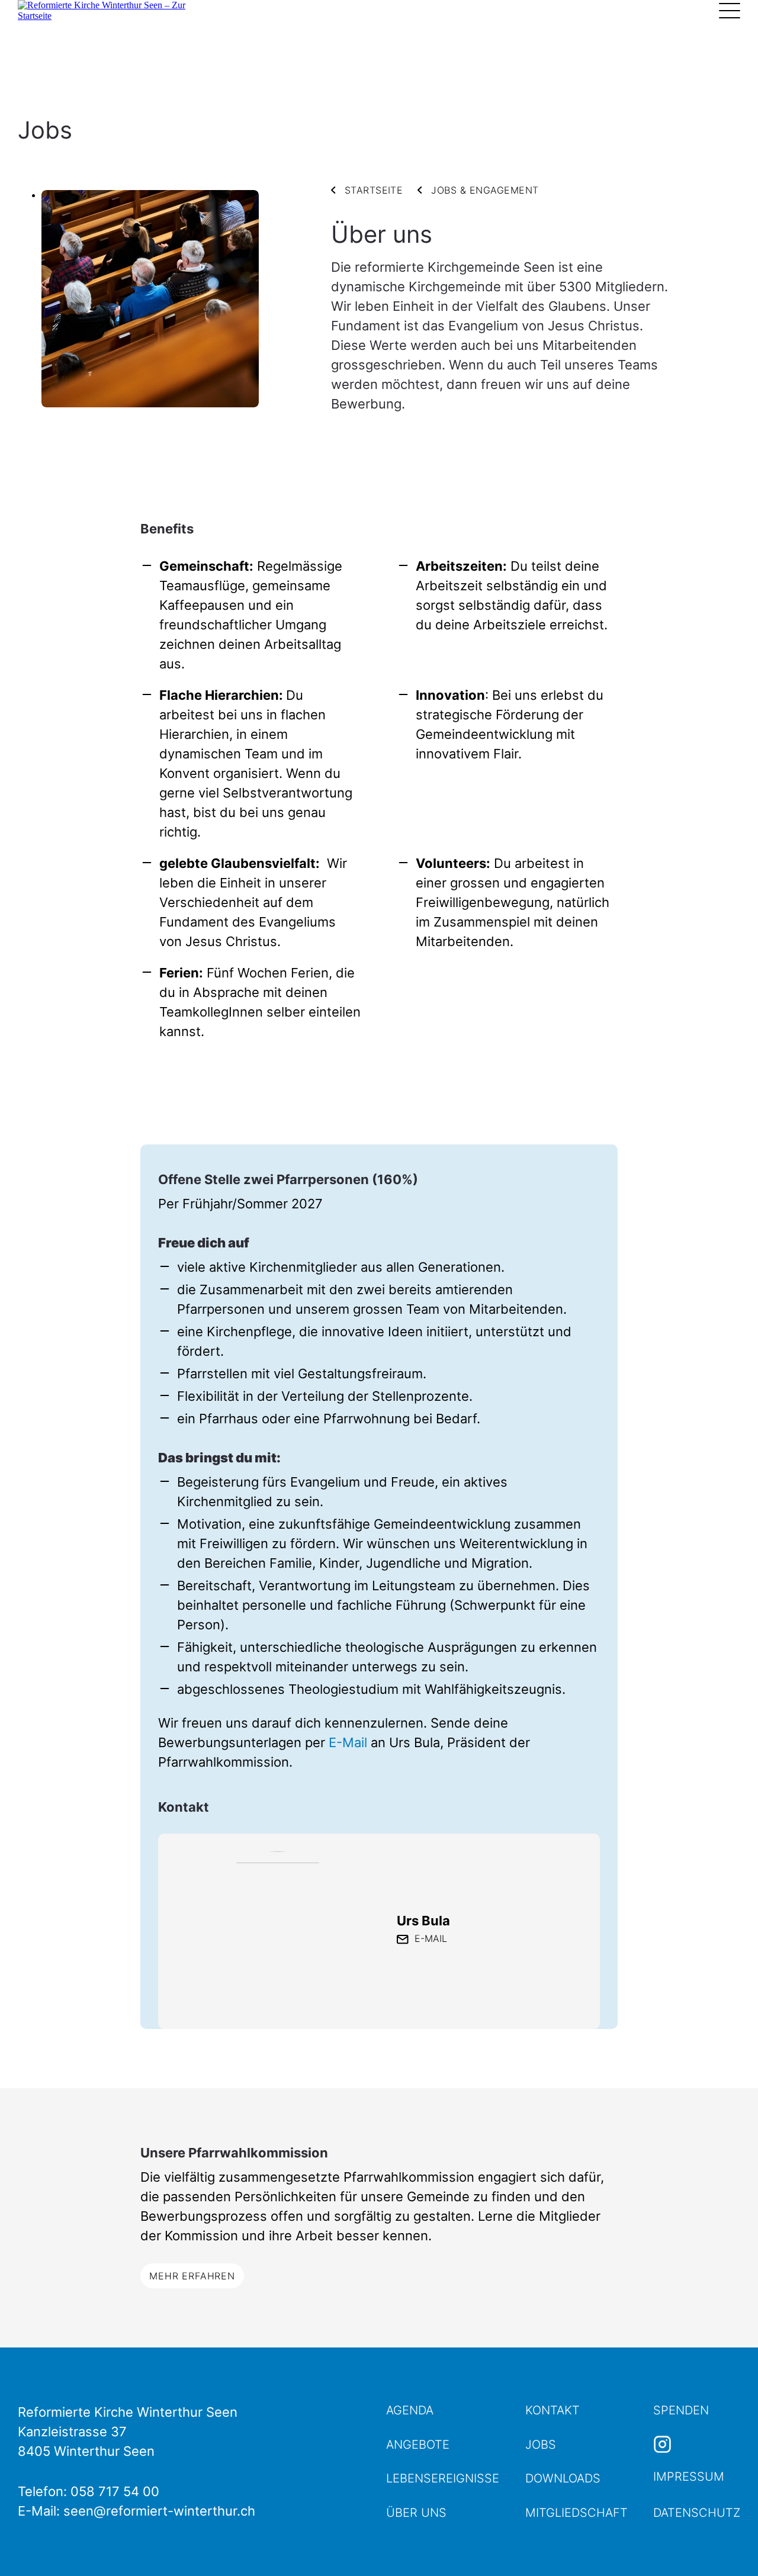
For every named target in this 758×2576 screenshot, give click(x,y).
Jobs (541, 2445)
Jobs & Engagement (485, 190)
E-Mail (348, 1742)
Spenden (681, 2410)
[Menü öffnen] (730, 11)
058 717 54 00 (115, 2491)
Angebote (418, 2445)
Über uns (416, 2513)
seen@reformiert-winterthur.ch (159, 2511)
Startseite (374, 190)
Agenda (410, 2410)
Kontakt (553, 2410)
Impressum (689, 2477)
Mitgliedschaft (576, 2513)
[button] (728, 2546)
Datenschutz (697, 2513)
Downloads (563, 2478)
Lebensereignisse (443, 2478)
